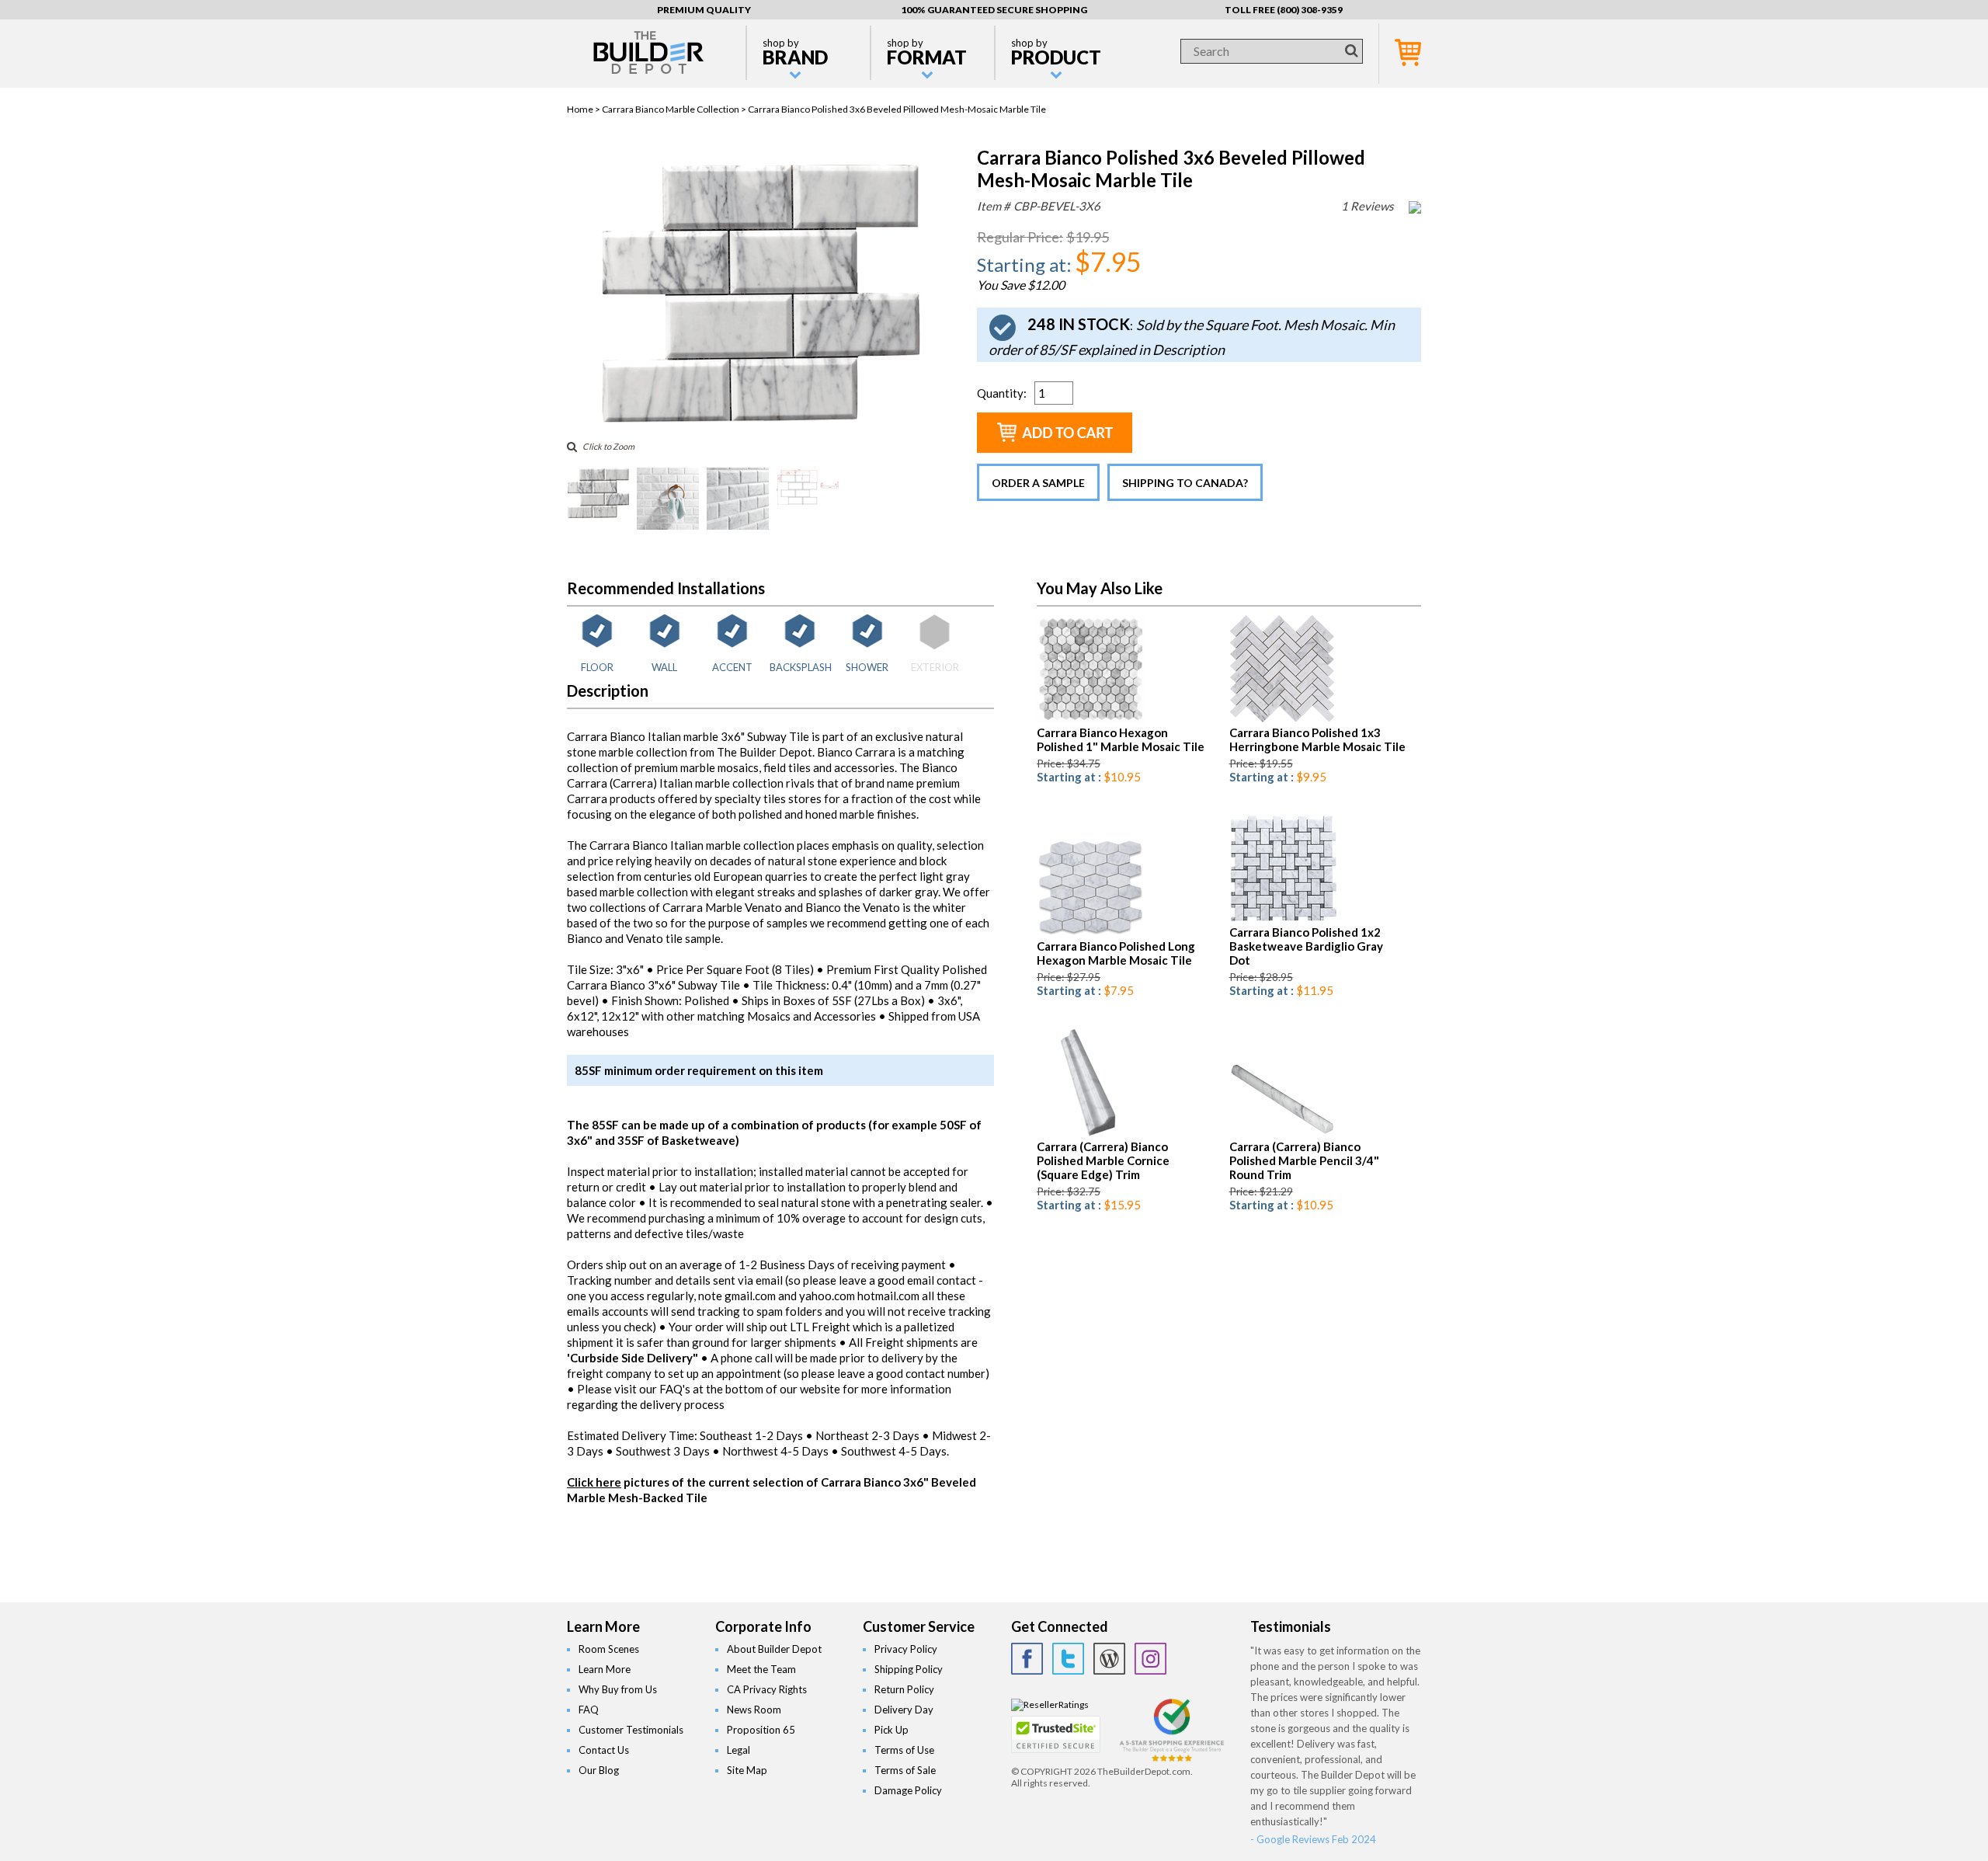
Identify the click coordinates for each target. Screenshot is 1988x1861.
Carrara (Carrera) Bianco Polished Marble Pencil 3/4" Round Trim (1304, 1160)
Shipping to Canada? (1185, 483)
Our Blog (599, 1770)
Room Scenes (609, 1649)
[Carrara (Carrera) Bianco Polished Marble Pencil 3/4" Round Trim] (1283, 1134)
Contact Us (604, 1750)
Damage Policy (908, 1790)
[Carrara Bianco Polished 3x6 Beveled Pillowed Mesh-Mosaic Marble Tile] (759, 423)
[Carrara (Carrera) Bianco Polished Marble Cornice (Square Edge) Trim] (1077, 1134)
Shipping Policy (909, 1669)
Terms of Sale (905, 1770)
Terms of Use (904, 1750)
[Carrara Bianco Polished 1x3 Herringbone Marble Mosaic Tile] (1282, 720)
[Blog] (1109, 1659)
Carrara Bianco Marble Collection (671, 109)
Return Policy (904, 1689)
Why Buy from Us (618, 1689)
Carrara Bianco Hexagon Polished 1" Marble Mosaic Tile (1121, 739)
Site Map (747, 1770)
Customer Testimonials (631, 1730)
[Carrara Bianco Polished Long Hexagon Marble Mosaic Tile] (1091, 933)
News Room (754, 1710)
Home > (584, 109)
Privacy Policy (906, 1649)
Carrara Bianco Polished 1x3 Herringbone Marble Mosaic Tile (1317, 739)
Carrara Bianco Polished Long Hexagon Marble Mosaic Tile (1116, 953)
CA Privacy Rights (767, 1689)
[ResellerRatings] (1050, 1704)
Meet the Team (761, 1669)
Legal (739, 1750)
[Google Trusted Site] (1172, 1760)
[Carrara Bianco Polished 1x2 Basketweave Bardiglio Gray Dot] (1283, 919)
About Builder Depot (774, 1649)
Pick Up (891, 1730)
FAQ (589, 1710)
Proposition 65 (761, 1730)
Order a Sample (1038, 483)
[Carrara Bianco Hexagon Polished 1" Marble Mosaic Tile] (1091, 720)
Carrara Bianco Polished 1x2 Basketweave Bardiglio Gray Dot (1306, 946)
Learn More (605, 1669)
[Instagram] (1150, 1659)
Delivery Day (904, 1710)
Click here (594, 1482)
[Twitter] (1068, 1659)
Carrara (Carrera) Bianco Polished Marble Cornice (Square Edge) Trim (1103, 1160)
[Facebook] (1027, 1659)
